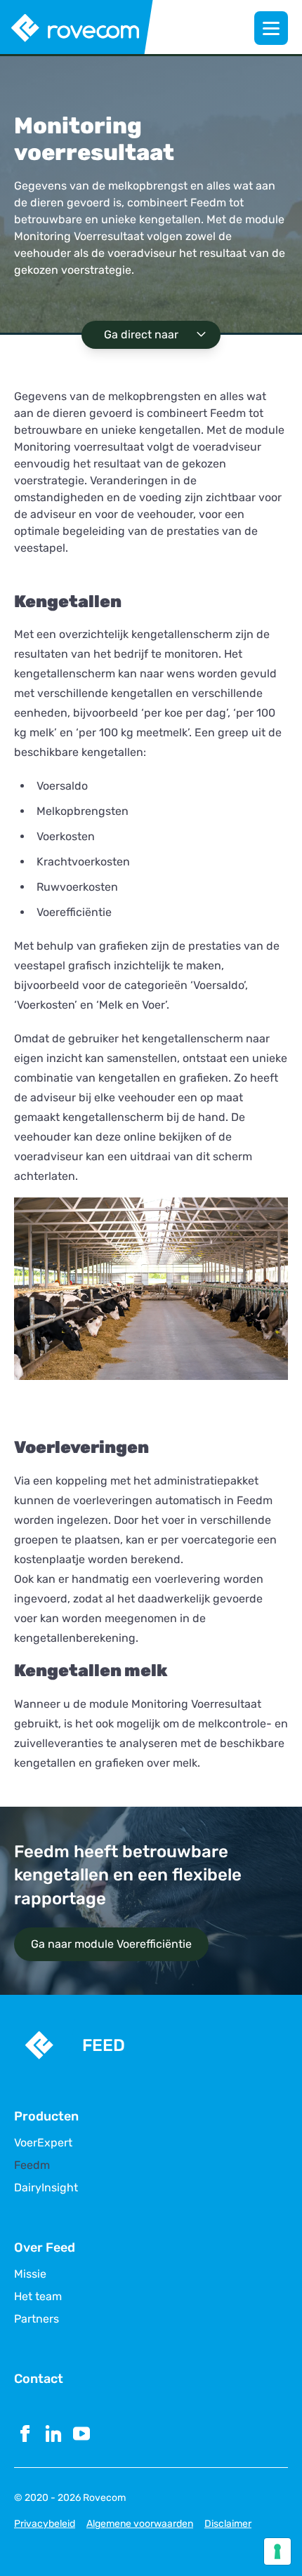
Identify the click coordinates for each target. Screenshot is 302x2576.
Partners (37, 2319)
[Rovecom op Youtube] (81, 2434)
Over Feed (45, 2248)
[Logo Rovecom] (77, 28)
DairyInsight (46, 2188)
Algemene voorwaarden (140, 2524)
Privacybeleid (45, 2524)
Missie (30, 2274)
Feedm (32, 2165)
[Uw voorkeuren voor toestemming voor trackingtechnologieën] (277, 2551)
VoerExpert (43, 2143)
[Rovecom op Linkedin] (53, 2434)
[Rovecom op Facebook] (25, 2434)
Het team (38, 2297)
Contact (39, 2379)
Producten (46, 2116)
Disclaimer (228, 2524)
